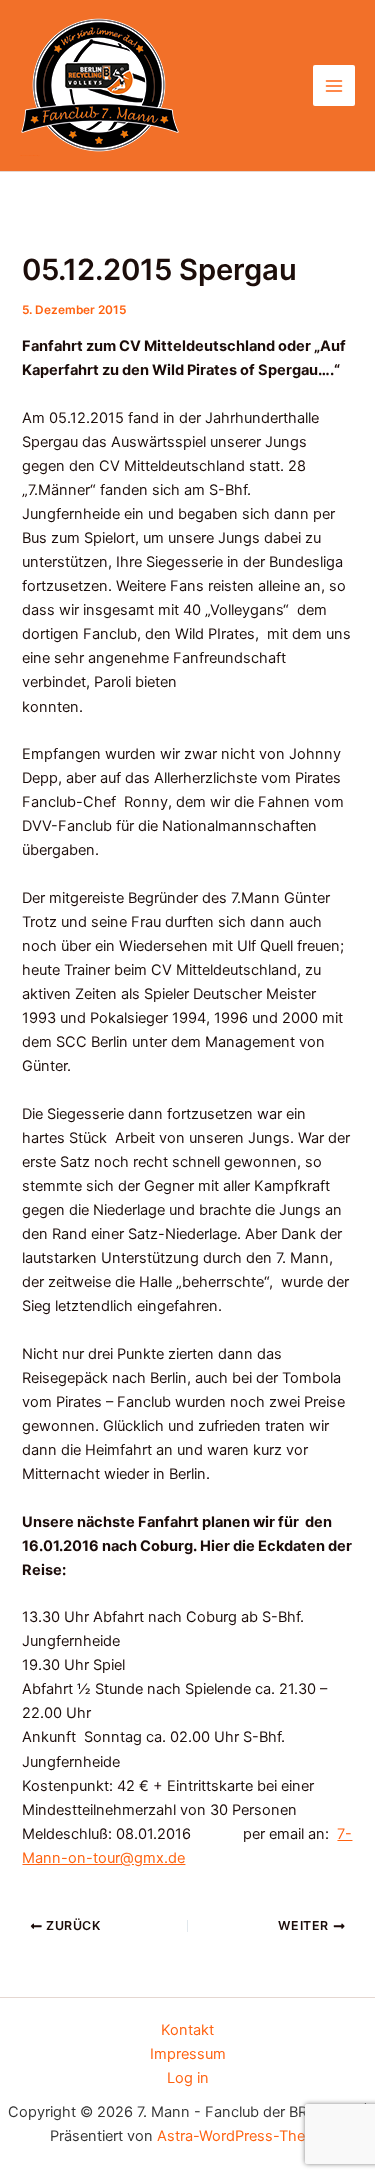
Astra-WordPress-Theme (241, 2136)
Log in (188, 2078)
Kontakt (187, 2030)
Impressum (188, 2054)
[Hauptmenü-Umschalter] (334, 86)
